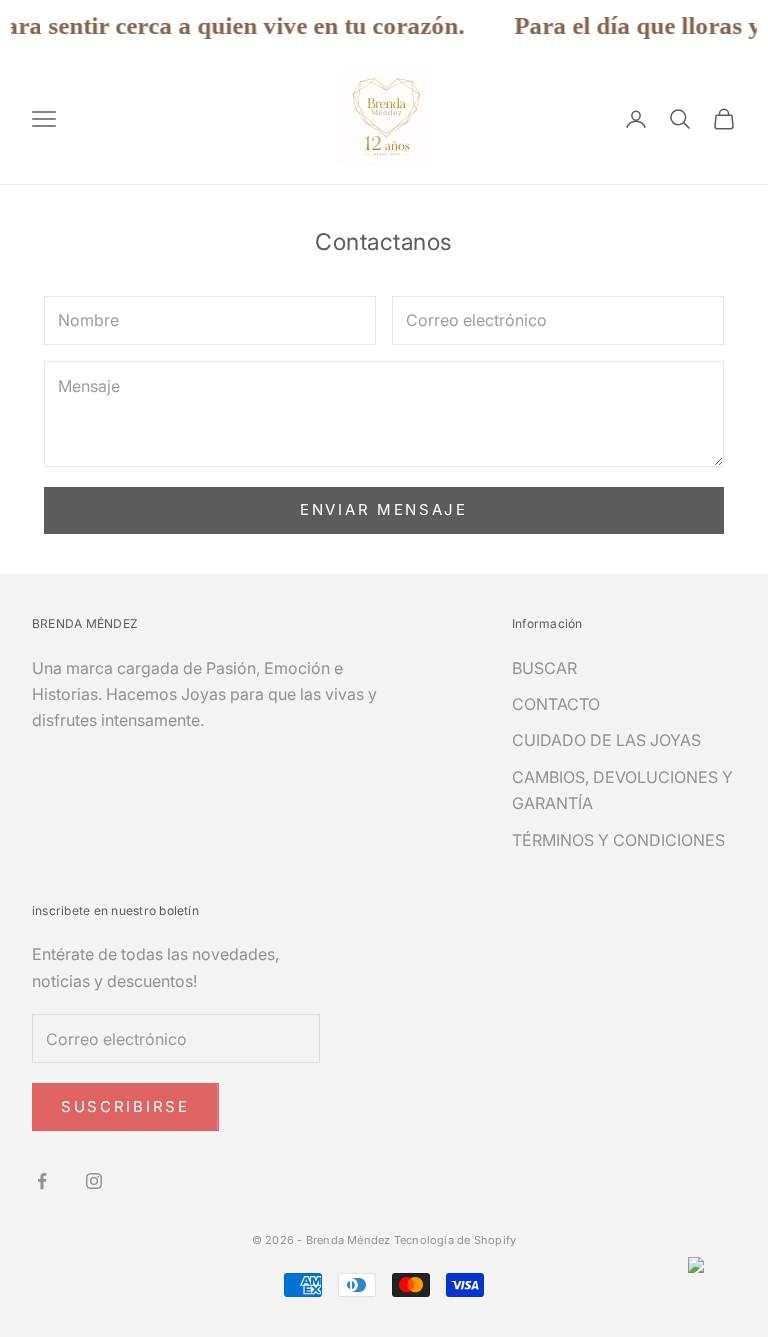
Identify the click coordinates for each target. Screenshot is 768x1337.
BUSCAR (544, 668)
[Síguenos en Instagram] (94, 1181)
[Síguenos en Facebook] (42, 1181)
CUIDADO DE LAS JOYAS (606, 740)
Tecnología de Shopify (455, 1240)
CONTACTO (556, 704)
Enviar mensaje (384, 509)
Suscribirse (125, 1106)
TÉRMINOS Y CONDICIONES (618, 840)
